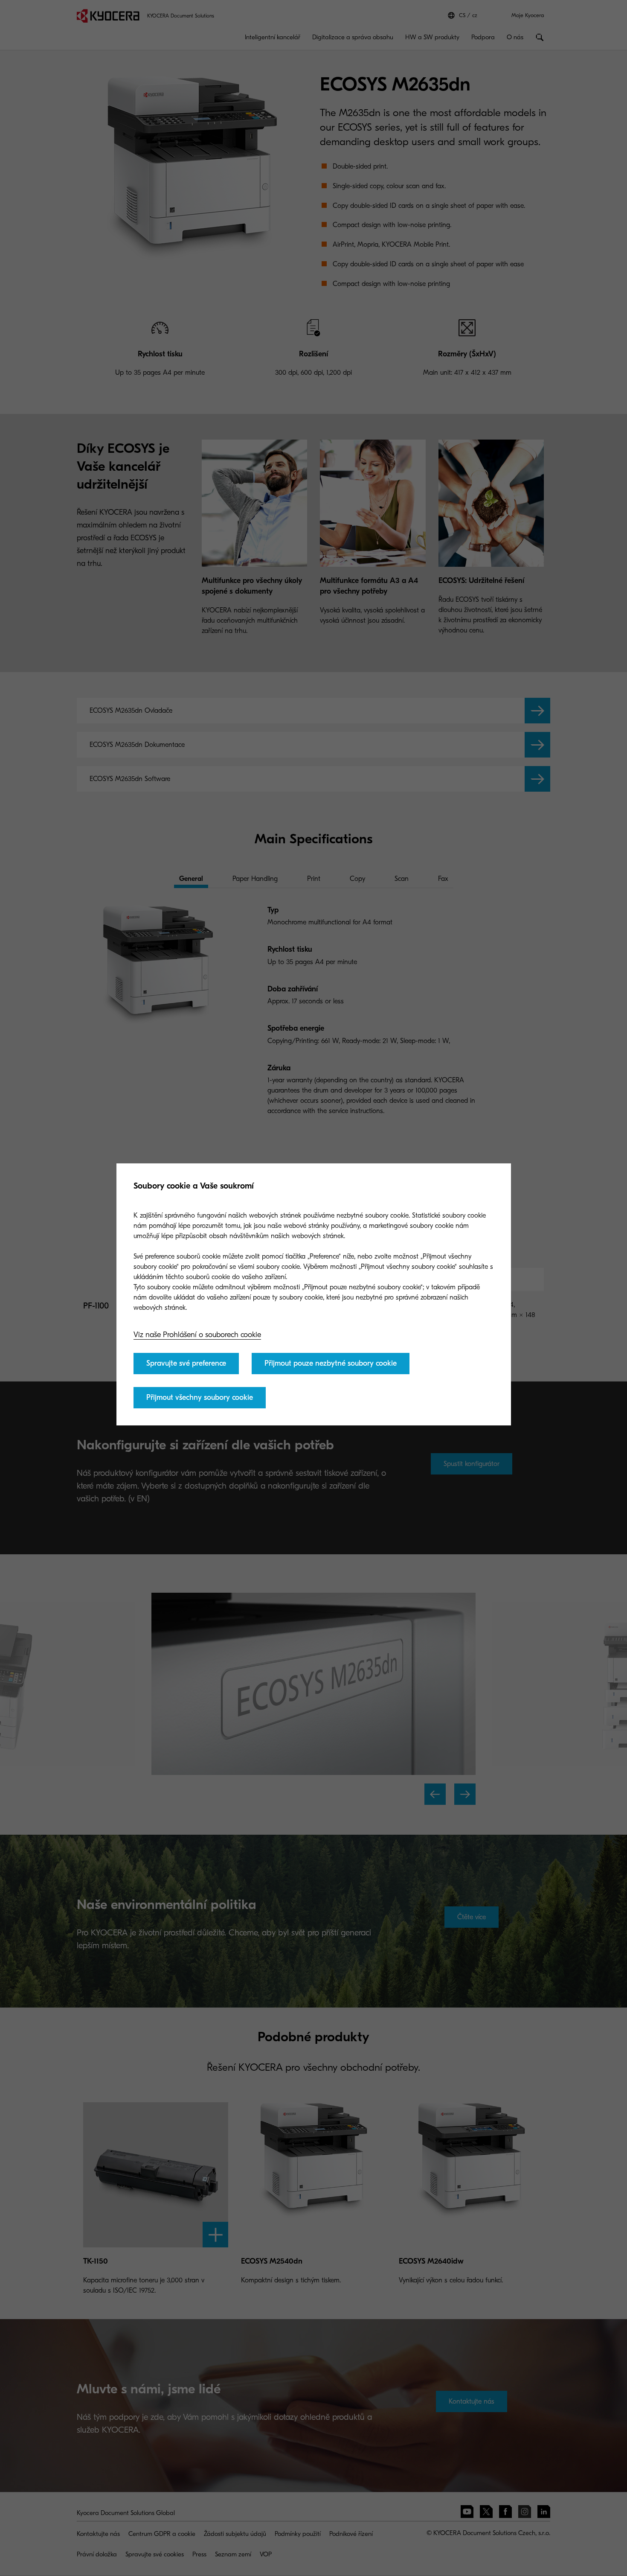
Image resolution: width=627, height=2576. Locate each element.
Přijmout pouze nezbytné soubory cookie (331, 1363)
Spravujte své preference (186, 1363)
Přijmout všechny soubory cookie (200, 1397)
